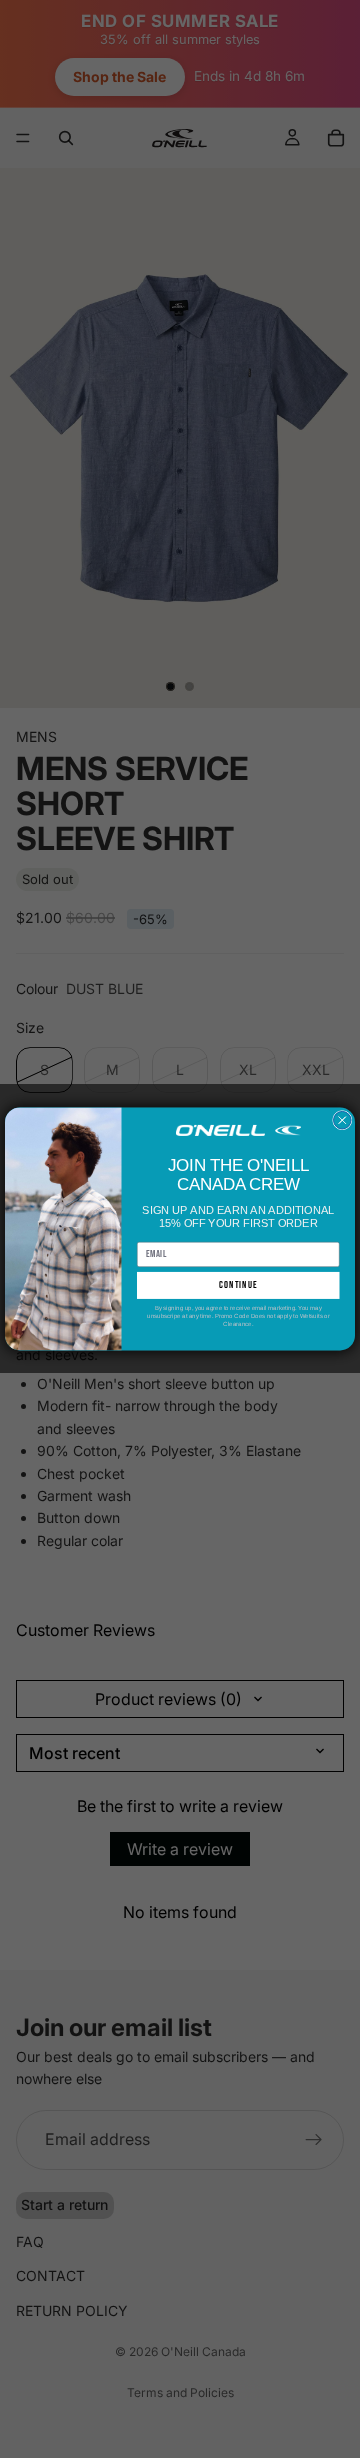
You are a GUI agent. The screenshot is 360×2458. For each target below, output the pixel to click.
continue (238, 1285)
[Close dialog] (343, 1121)
